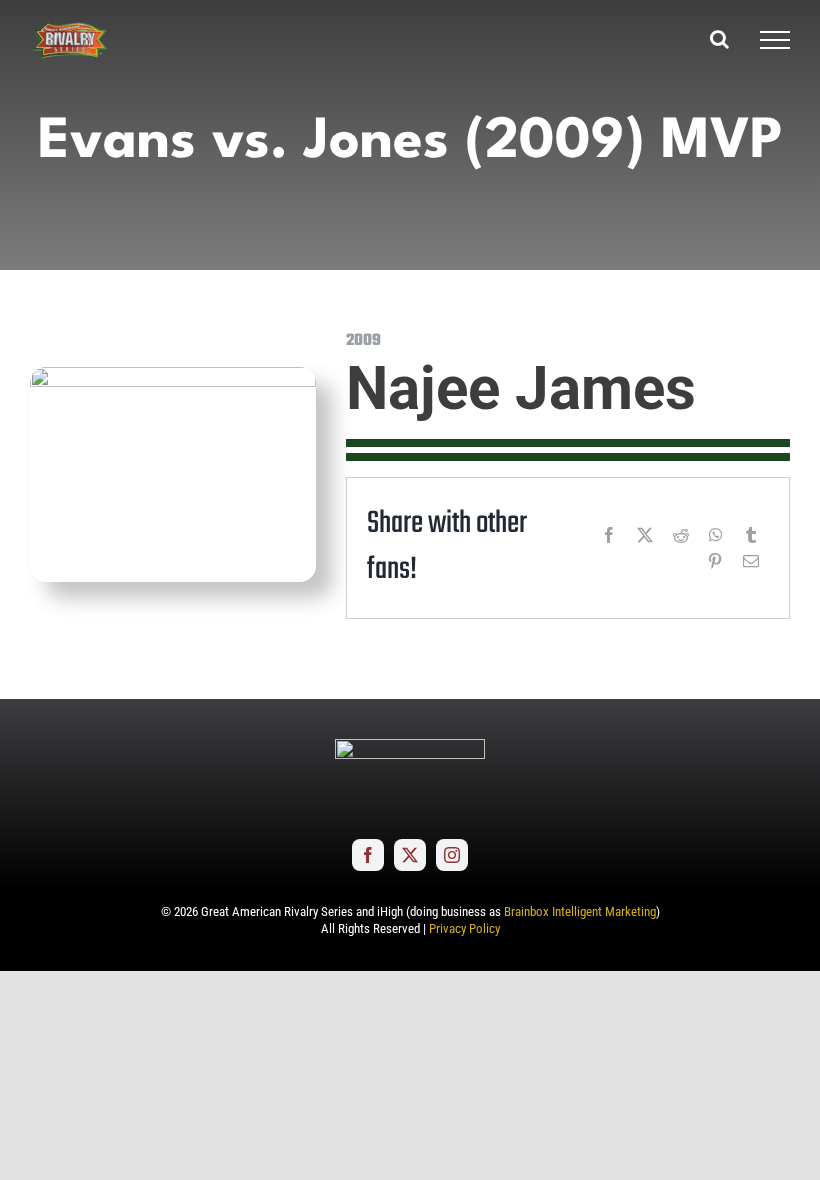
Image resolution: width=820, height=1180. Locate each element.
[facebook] (368, 855)
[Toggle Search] (719, 39)
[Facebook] (609, 535)
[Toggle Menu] (775, 40)
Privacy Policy (464, 928)
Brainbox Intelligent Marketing (580, 911)
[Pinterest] (715, 561)
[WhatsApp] (716, 535)
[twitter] (410, 855)
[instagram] (452, 855)
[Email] (751, 561)
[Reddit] (681, 535)
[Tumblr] (751, 535)
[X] (645, 535)
